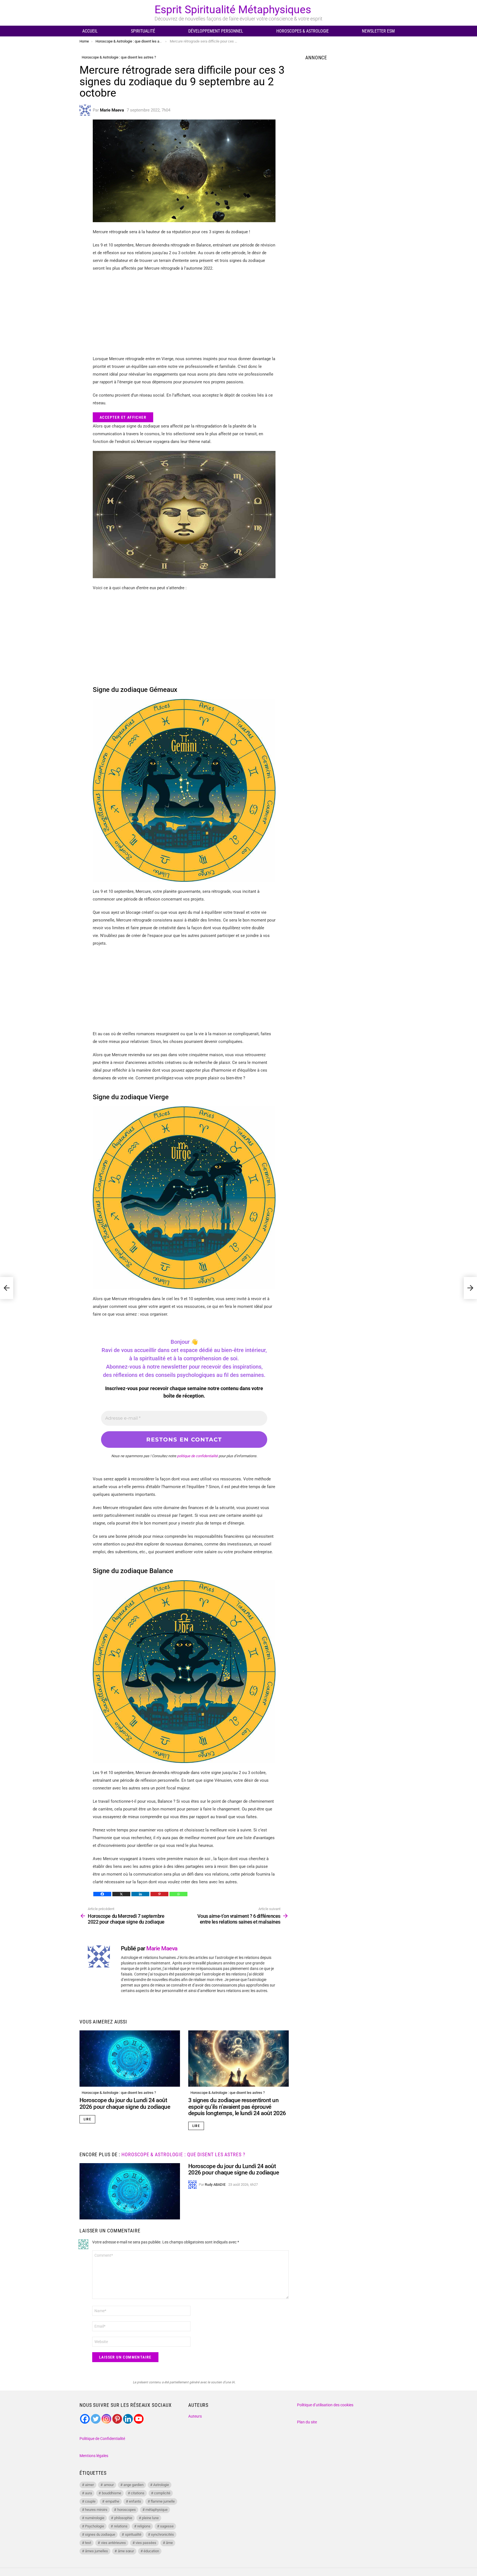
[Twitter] (96, 2419)
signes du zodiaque (100, 2534)
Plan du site (307, 2422)
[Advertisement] (184, 316)
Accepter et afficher (123, 417)
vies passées (146, 2543)
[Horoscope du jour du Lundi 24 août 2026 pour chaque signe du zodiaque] (130, 2059)
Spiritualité (143, 31)
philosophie (123, 2518)
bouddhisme (112, 2493)
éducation (151, 2551)
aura (88, 2493)
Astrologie (161, 2485)
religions (144, 2526)
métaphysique (157, 2510)
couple (90, 2501)
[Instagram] (106, 2419)
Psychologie (95, 2526)
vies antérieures (113, 2543)
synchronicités (162, 2534)
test (88, 2543)
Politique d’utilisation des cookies (325, 2405)
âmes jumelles (96, 2551)
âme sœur (126, 2551)
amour (109, 2485)
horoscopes (127, 2510)
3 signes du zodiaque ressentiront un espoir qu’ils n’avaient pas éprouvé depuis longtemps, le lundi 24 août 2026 (237, 2107)
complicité (162, 2493)
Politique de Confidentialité (102, 2439)
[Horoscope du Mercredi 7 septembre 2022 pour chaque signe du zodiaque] (7, 1288)
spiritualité (133, 2534)
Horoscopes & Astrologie (303, 31)
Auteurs (195, 2416)
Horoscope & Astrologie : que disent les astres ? (119, 2093)
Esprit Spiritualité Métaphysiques (233, 10)
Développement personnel (216, 31)
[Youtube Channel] (139, 2419)
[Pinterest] (159, 1894)
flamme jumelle (163, 2501)
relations (121, 2526)
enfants (135, 2501)
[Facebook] (102, 1894)
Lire (87, 2119)
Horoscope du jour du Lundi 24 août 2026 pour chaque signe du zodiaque (125, 2104)
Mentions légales (94, 2456)
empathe (112, 2501)
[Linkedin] (140, 1894)
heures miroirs (96, 2510)
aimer (89, 2485)
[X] (121, 1894)
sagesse (167, 2526)
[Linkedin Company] (128, 2419)
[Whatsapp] (178, 1894)
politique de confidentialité (197, 1456)
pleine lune (150, 2518)
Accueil (90, 31)
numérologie (95, 2518)
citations (138, 2493)
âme (169, 2543)
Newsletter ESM (378, 31)
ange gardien (133, 2485)
